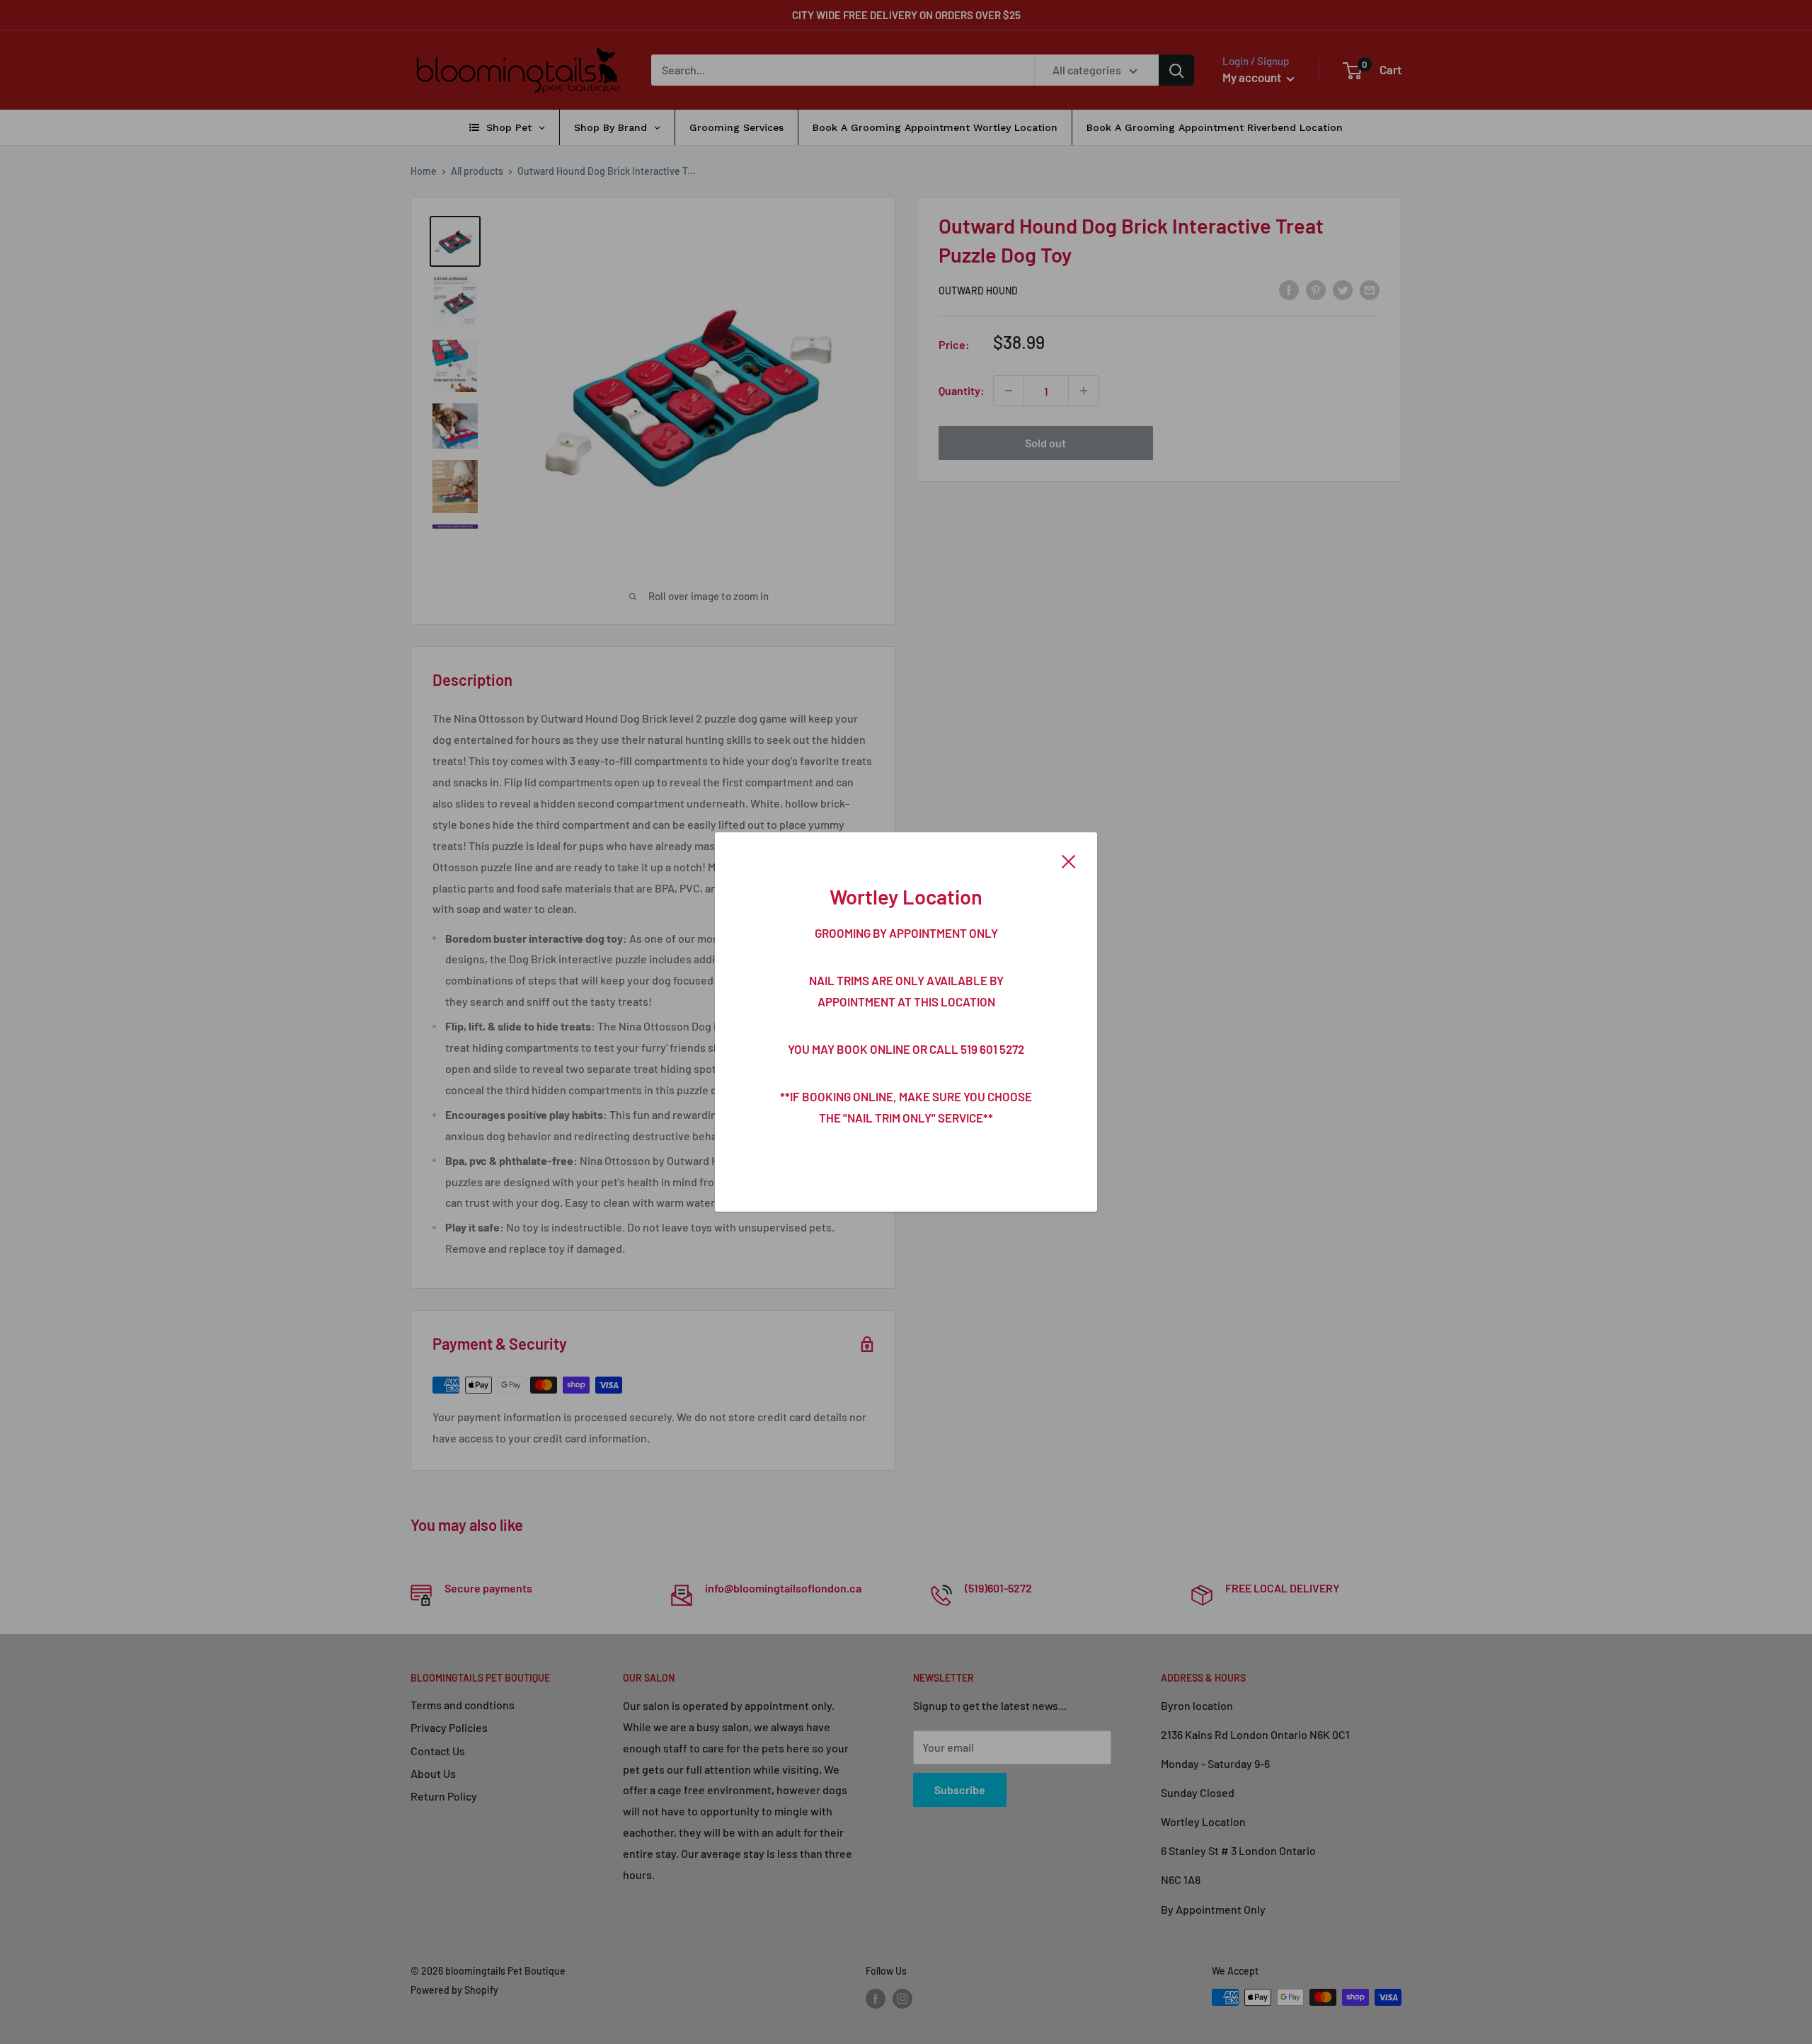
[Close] (1069, 860)
